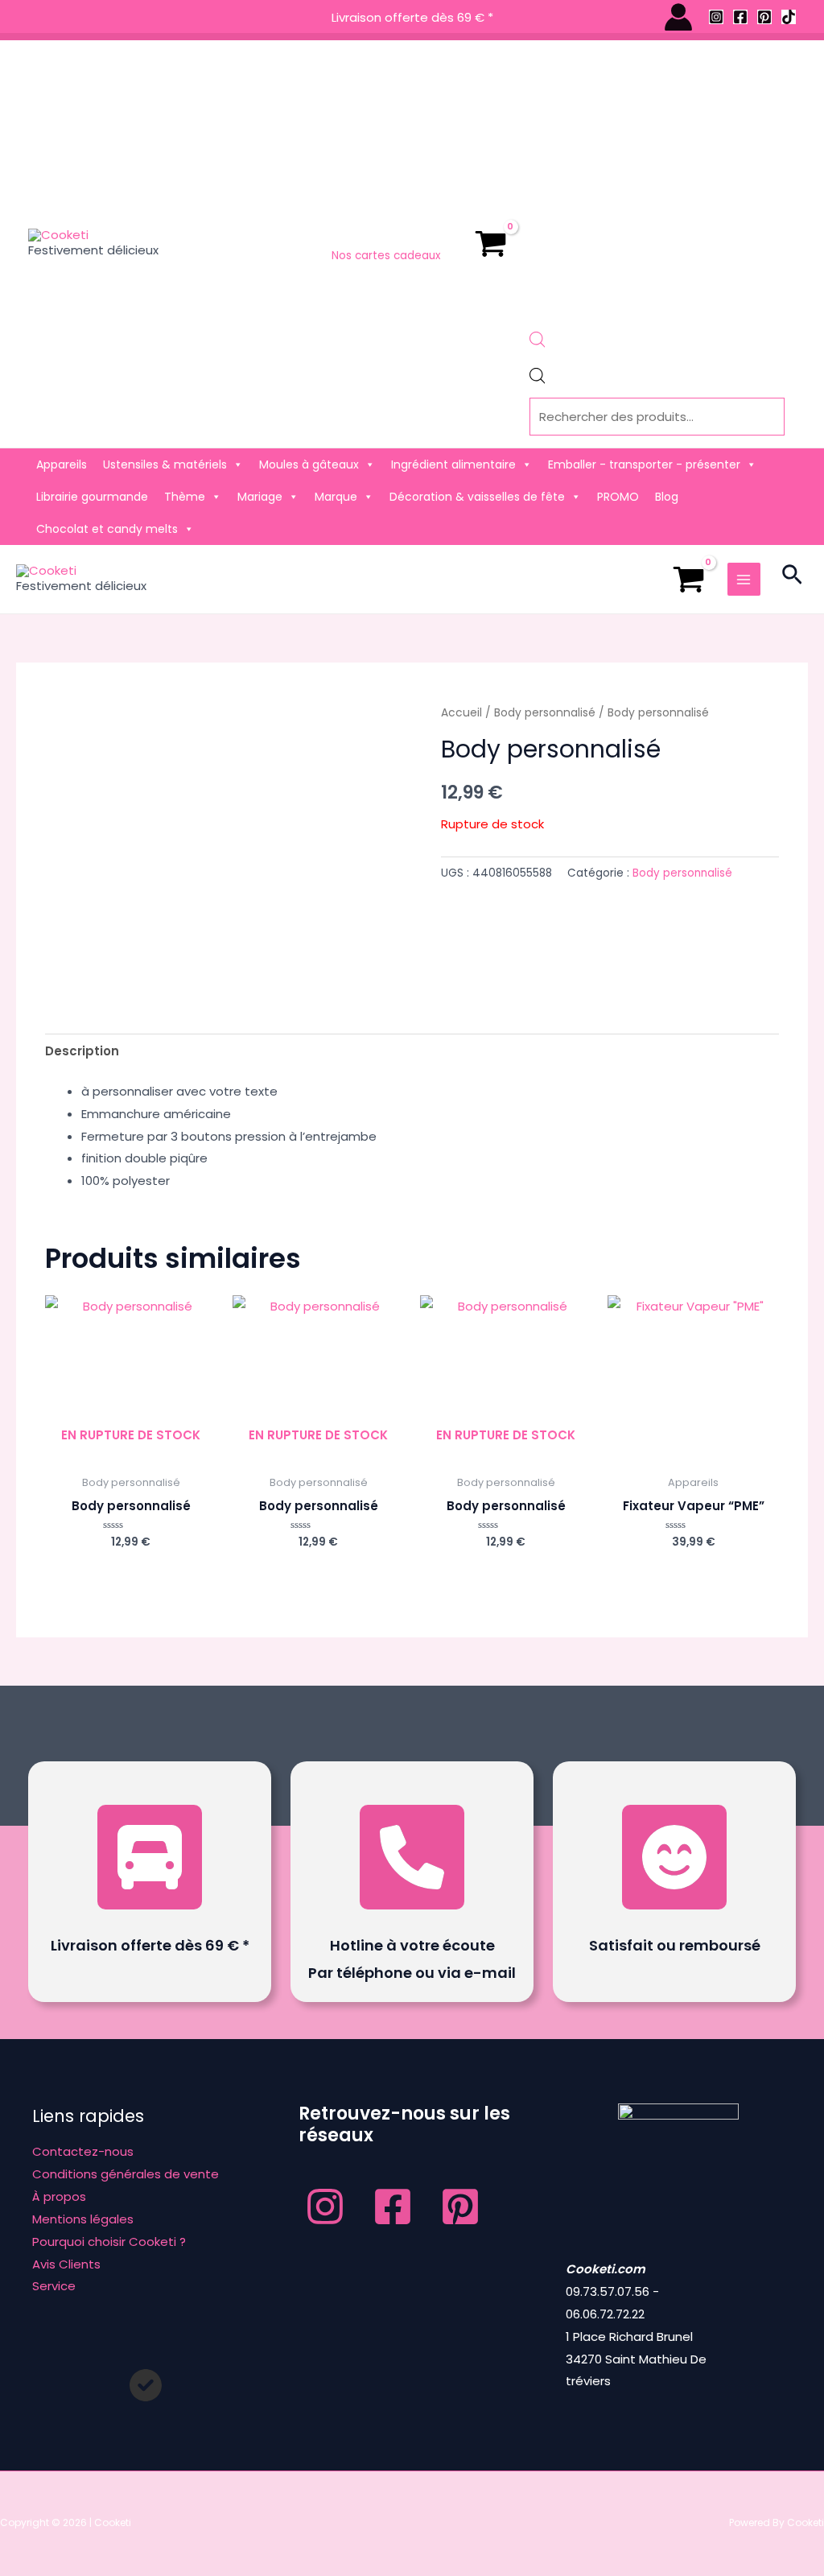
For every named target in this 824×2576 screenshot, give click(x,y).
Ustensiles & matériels (165, 464)
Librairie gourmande (92, 497)
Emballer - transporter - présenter (644, 464)
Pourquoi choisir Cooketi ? (109, 2242)
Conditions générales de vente (126, 2174)
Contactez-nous (83, 2151)
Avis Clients (66, 2264)
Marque (336, 497)
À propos (59, 2196)
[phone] (412, 1857)
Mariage (260, 497)
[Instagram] (716, 17)
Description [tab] (82, 1051)
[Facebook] (740, 17)
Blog (667, 497)
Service (54, 2286)
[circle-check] (146, 2385)
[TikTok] (789, 17)
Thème (185, 497)
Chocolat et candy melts (107, 529)
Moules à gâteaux (309, 464)
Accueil (461, 713)
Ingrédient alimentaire (453, 464)
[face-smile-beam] (674, 1857)
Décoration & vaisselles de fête (477, 497)
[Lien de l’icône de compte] (678, 17)
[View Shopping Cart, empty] (491, 244)
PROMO (618, 497)
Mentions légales (83, 2219)
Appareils (62, 464)
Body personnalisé (545, 713)
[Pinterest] (764, 17)
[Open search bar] (538, 343)
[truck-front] (150, 1857)
